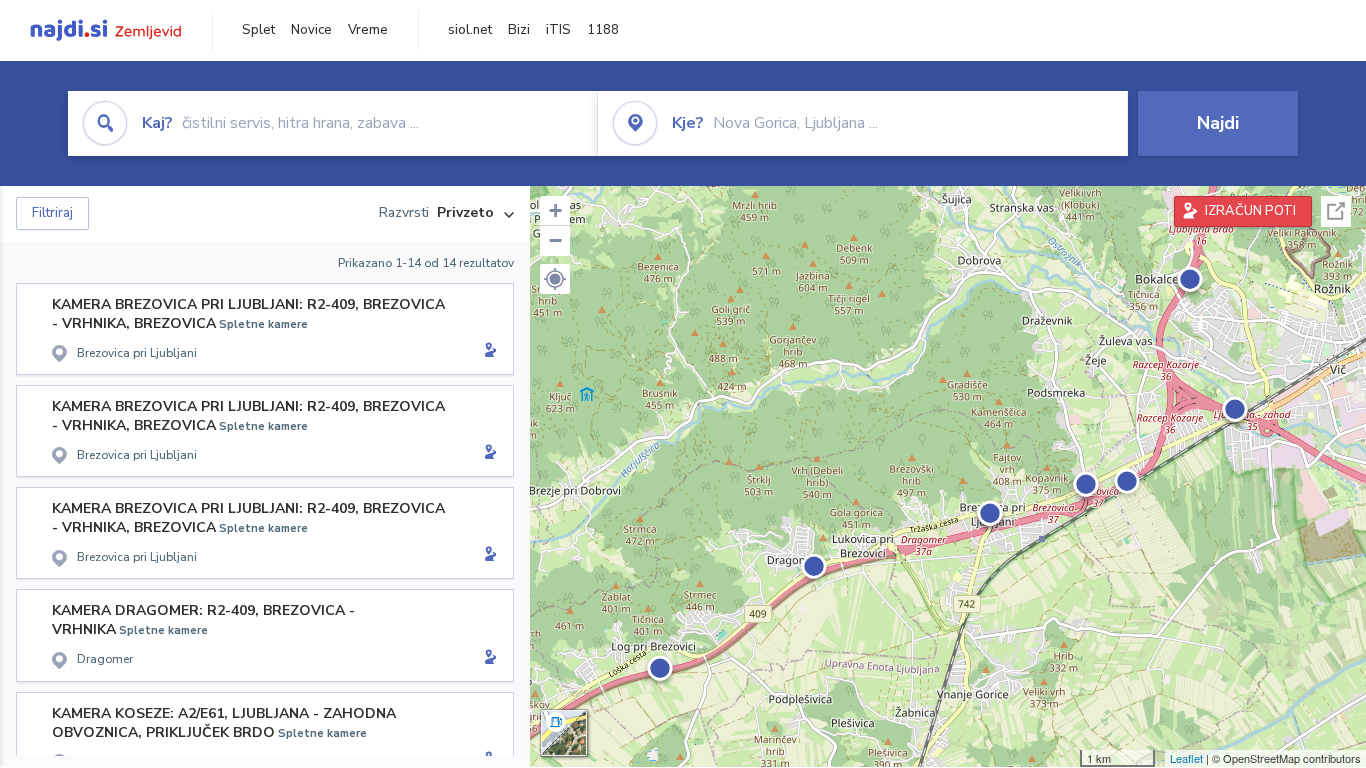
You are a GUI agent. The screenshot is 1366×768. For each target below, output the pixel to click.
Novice (311, 30)
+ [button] (555, 210)
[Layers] (564, 733)
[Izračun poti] (487, 352)
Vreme (368, 30)
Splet (258, 30)
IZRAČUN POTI (1250, 211)
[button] (555, 279)
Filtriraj (52, 213)
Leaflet (1186, 758)
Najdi (1218, 123)
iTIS (558, 30)
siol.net (470, 30)
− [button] (555, 240)
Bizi (519, 30)
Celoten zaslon (1336, 211)
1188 (603, 30)
